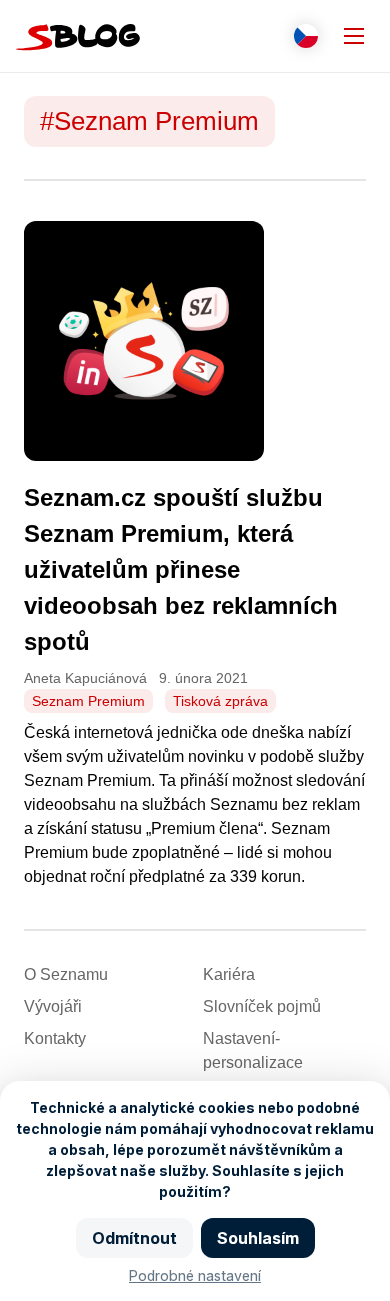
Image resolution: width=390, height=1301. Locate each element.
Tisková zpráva (220, 701)
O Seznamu (66, 974)
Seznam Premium (88, 701)
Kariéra (229, 974)
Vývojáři (53, 1006)
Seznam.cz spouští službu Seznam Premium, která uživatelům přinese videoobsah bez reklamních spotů (181, 569)
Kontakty (55, 1038)
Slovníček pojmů (262, 1006)
